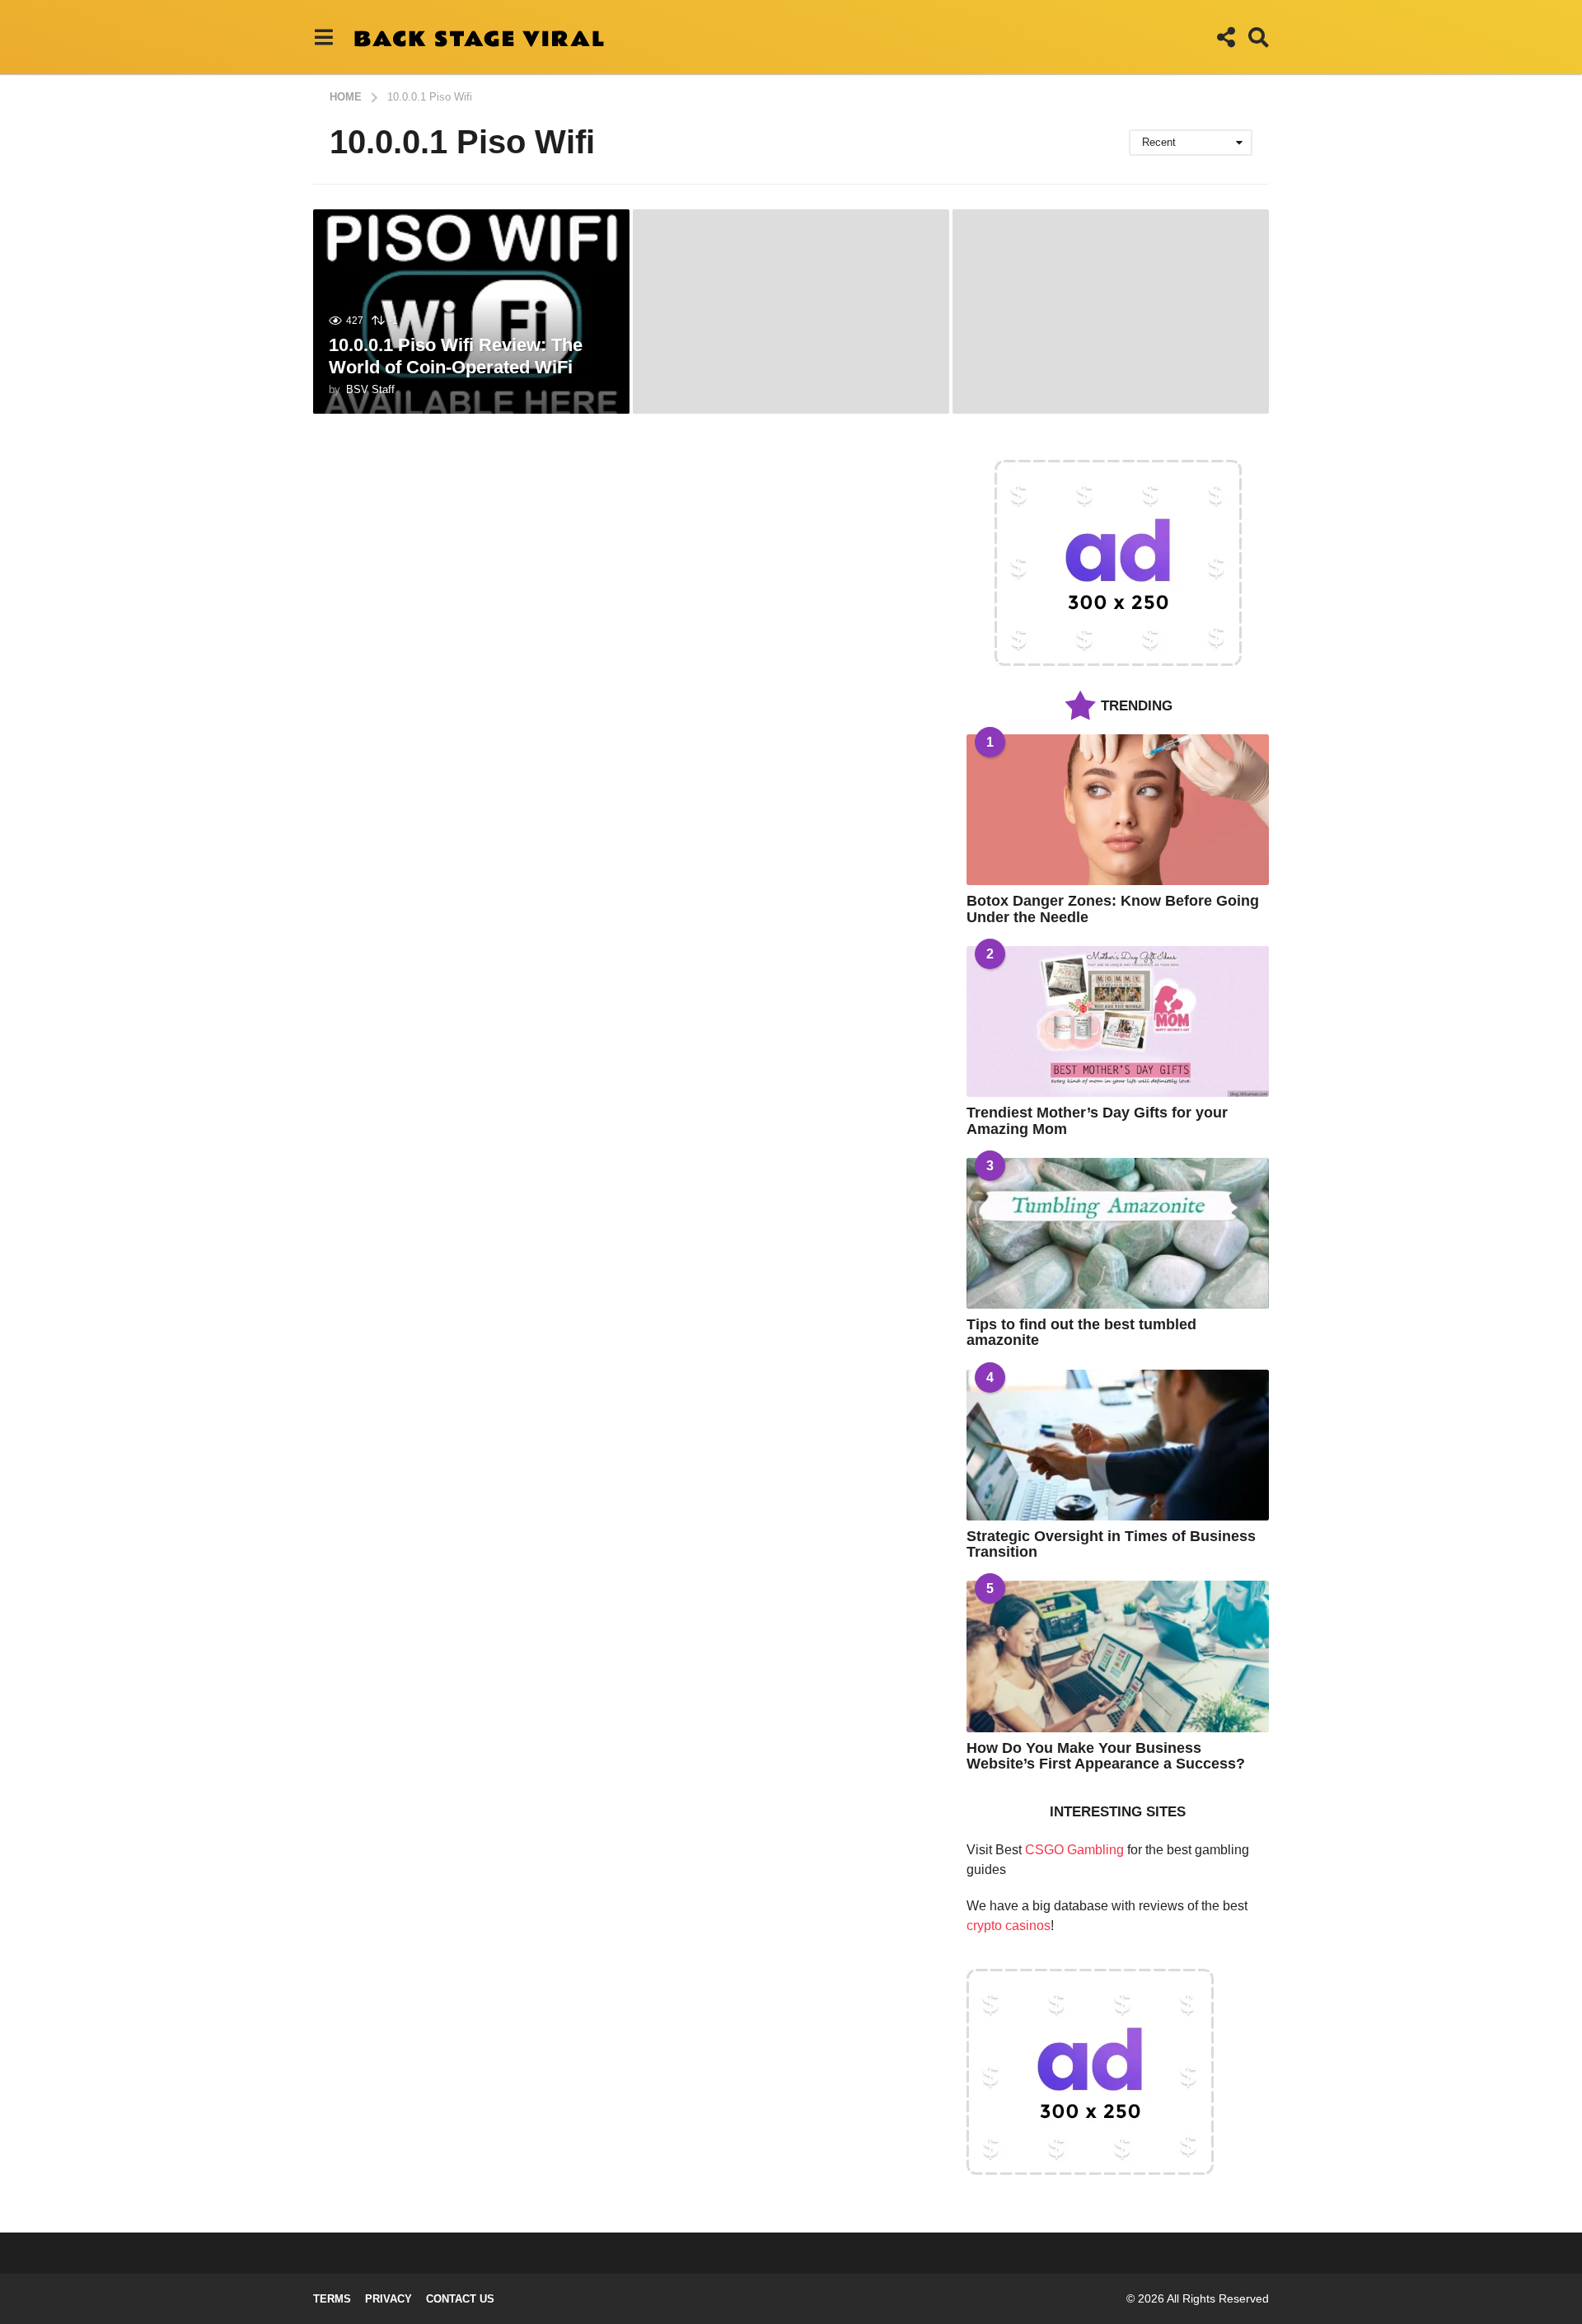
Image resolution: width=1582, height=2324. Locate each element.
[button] (323, 37)
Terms (332, 2299)
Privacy (388, 2299)
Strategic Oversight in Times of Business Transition (1111, 1544)
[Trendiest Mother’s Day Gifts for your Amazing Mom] (1118, 1021)
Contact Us (460, 2299)
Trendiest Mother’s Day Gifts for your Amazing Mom (1097, 1120)
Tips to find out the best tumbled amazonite (1081, 1332)
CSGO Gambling (1074, 1850)
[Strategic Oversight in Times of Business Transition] (1118, 1445)
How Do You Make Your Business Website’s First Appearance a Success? (1106, 1756)
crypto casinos (1009, 1926)
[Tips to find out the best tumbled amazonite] (1118, 1233)
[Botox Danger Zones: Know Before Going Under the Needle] (1118, 810)
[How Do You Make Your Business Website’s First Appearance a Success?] (1118, 1656)
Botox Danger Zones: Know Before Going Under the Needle (1113, 909)
